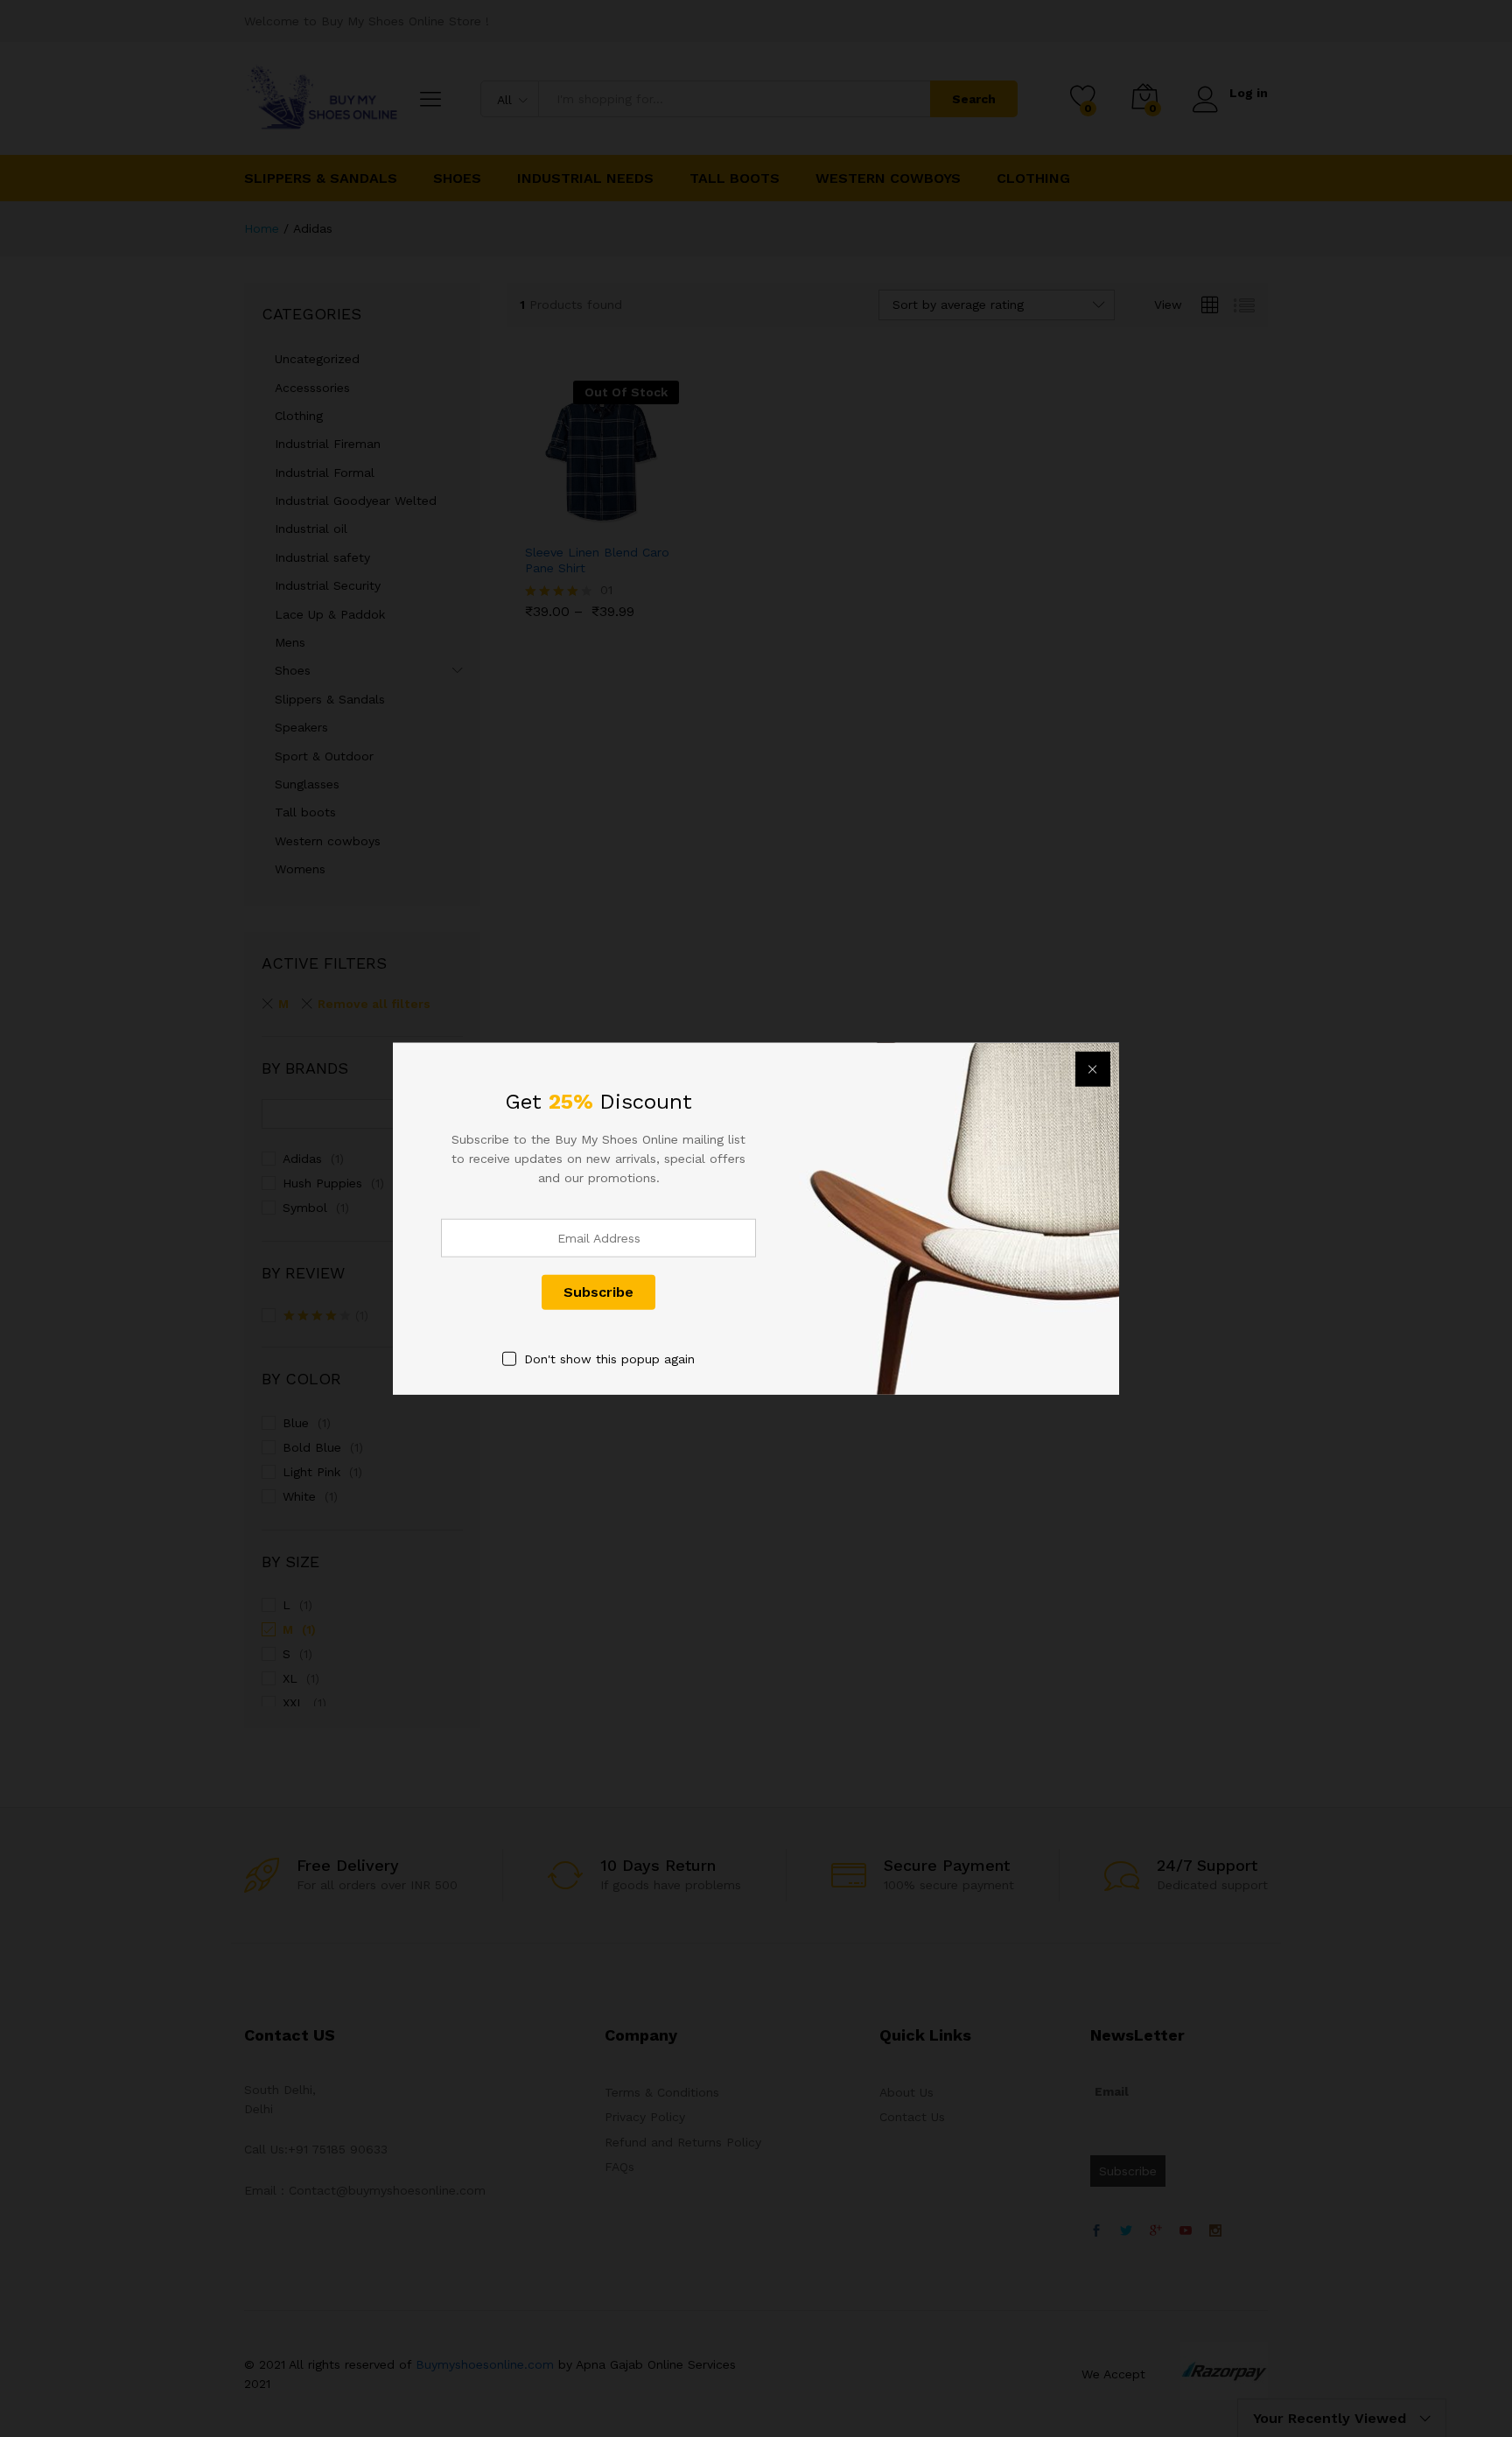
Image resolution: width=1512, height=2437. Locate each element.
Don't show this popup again (609, 1358)
